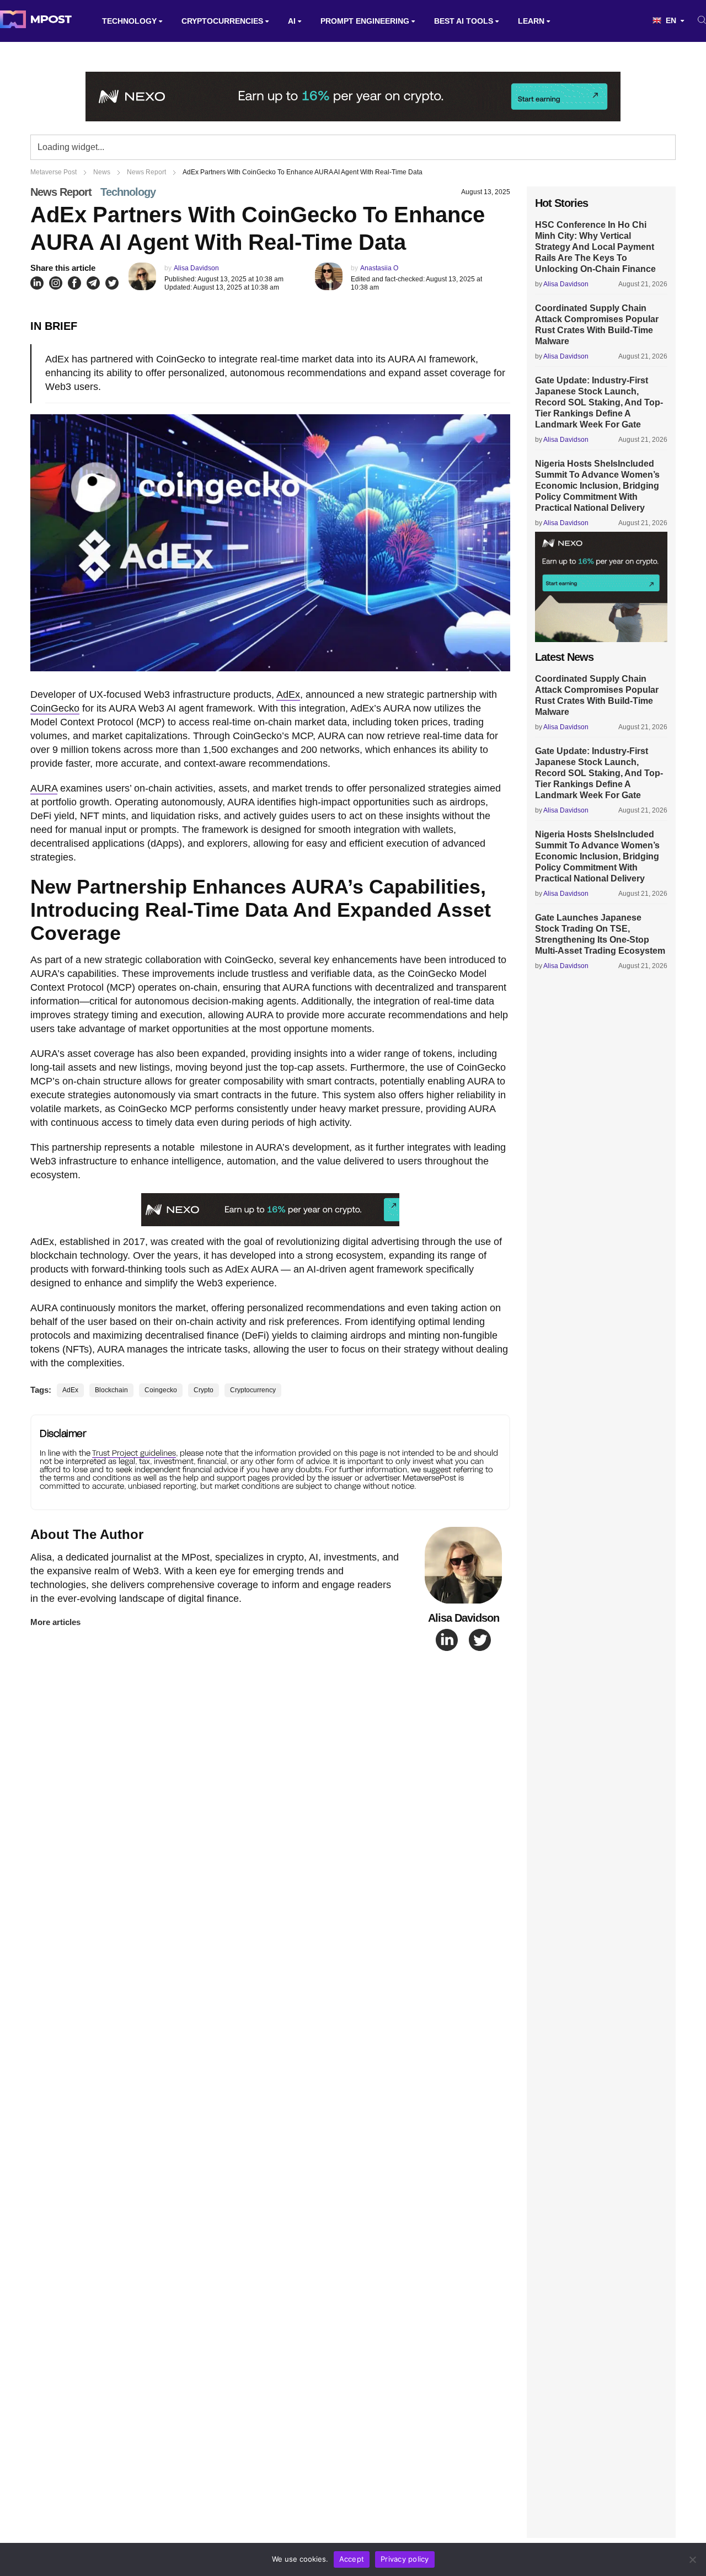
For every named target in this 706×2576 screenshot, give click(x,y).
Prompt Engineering (365, 21)
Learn (531, 21)
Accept (352, 2559)
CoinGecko (55, 708)
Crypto (204, 1390)
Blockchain (111, 1390)
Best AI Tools (464, 21)
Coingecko (161, 1390)
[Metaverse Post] (36, 21)
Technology (129, 21)
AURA (44, 788)
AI (292, 21)
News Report (61, 192)
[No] (692, 2559)
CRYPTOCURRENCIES (222, 21)
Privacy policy (405, 2559)
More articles (55, 1622)
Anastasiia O (379, 268)
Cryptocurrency (253, 1390)
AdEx (288, 694)
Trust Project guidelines (134, 1453)
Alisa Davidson (196, 268)
